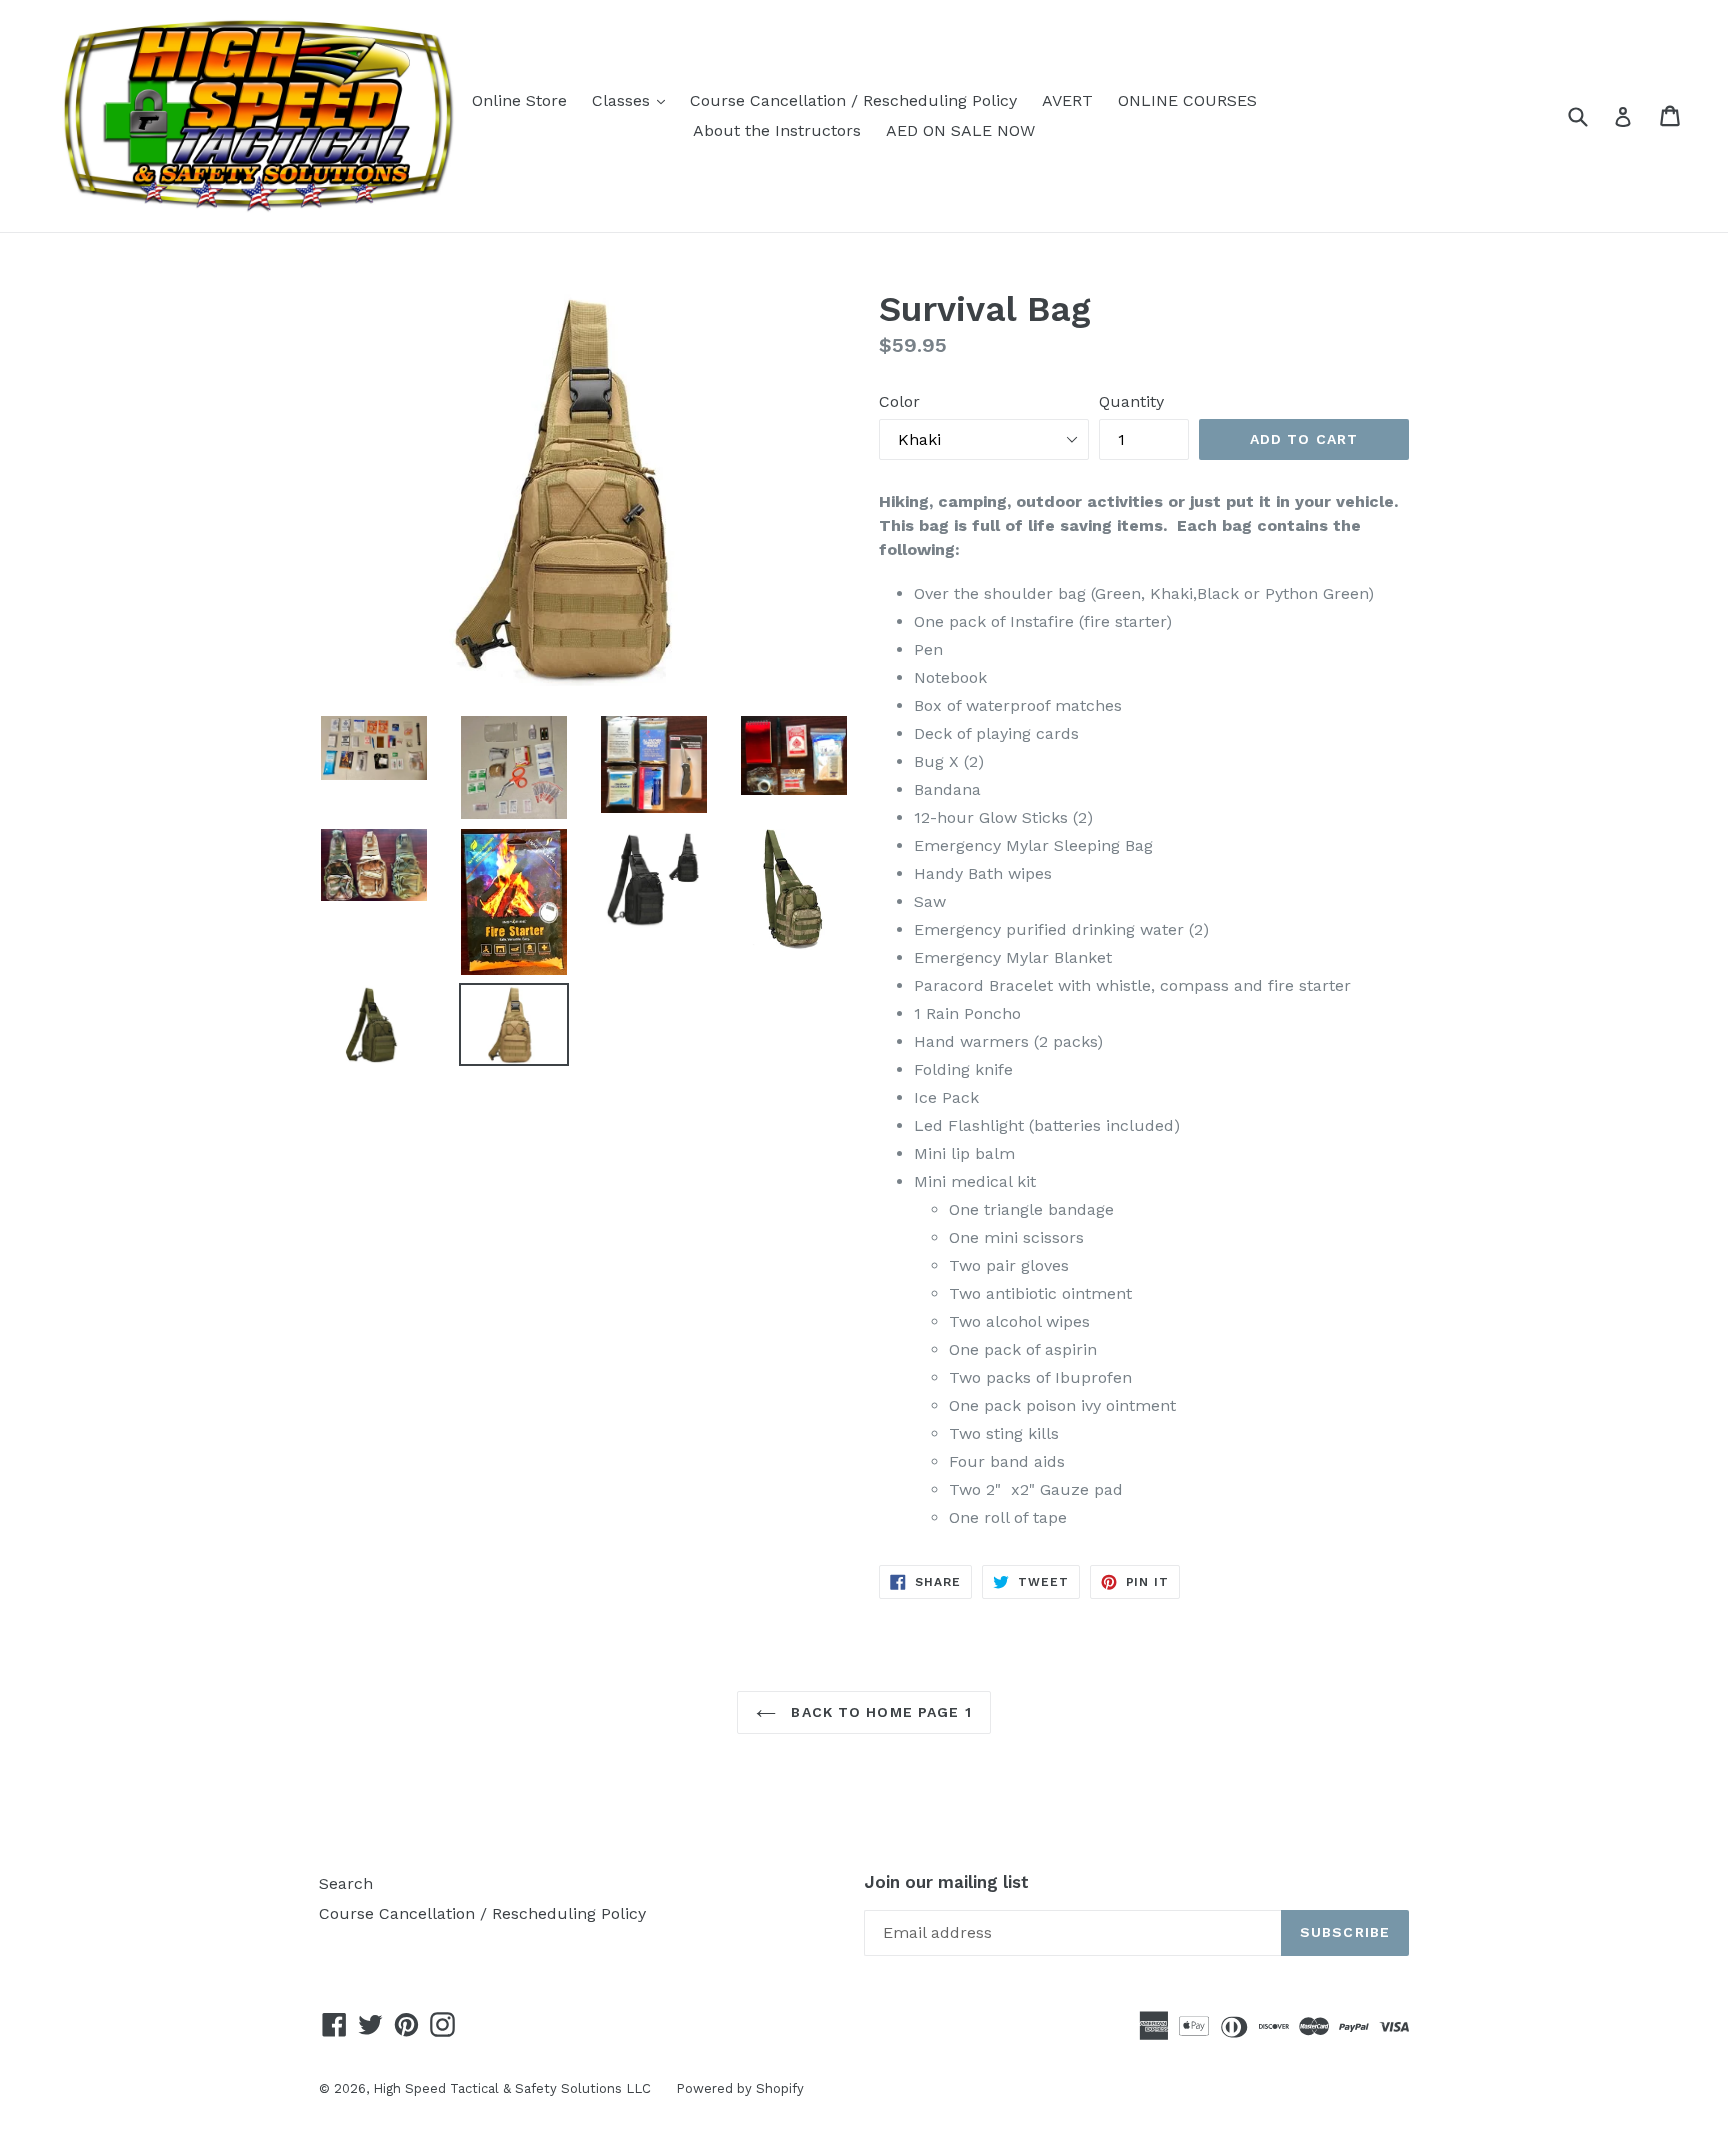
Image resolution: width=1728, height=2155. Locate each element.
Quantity (1131, 401)
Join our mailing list (946, 1882)
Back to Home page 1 (878, 1712)
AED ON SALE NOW (960, 130)
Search (346, 1883)
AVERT (1067, 100)
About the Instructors (777, 130)
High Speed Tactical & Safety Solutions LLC (512, 2088)
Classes (633, 100)
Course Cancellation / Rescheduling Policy (853, 100)
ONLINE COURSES (1187, 100)
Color (899, 401)
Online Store (519, 100)
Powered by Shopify (740, 2088)
